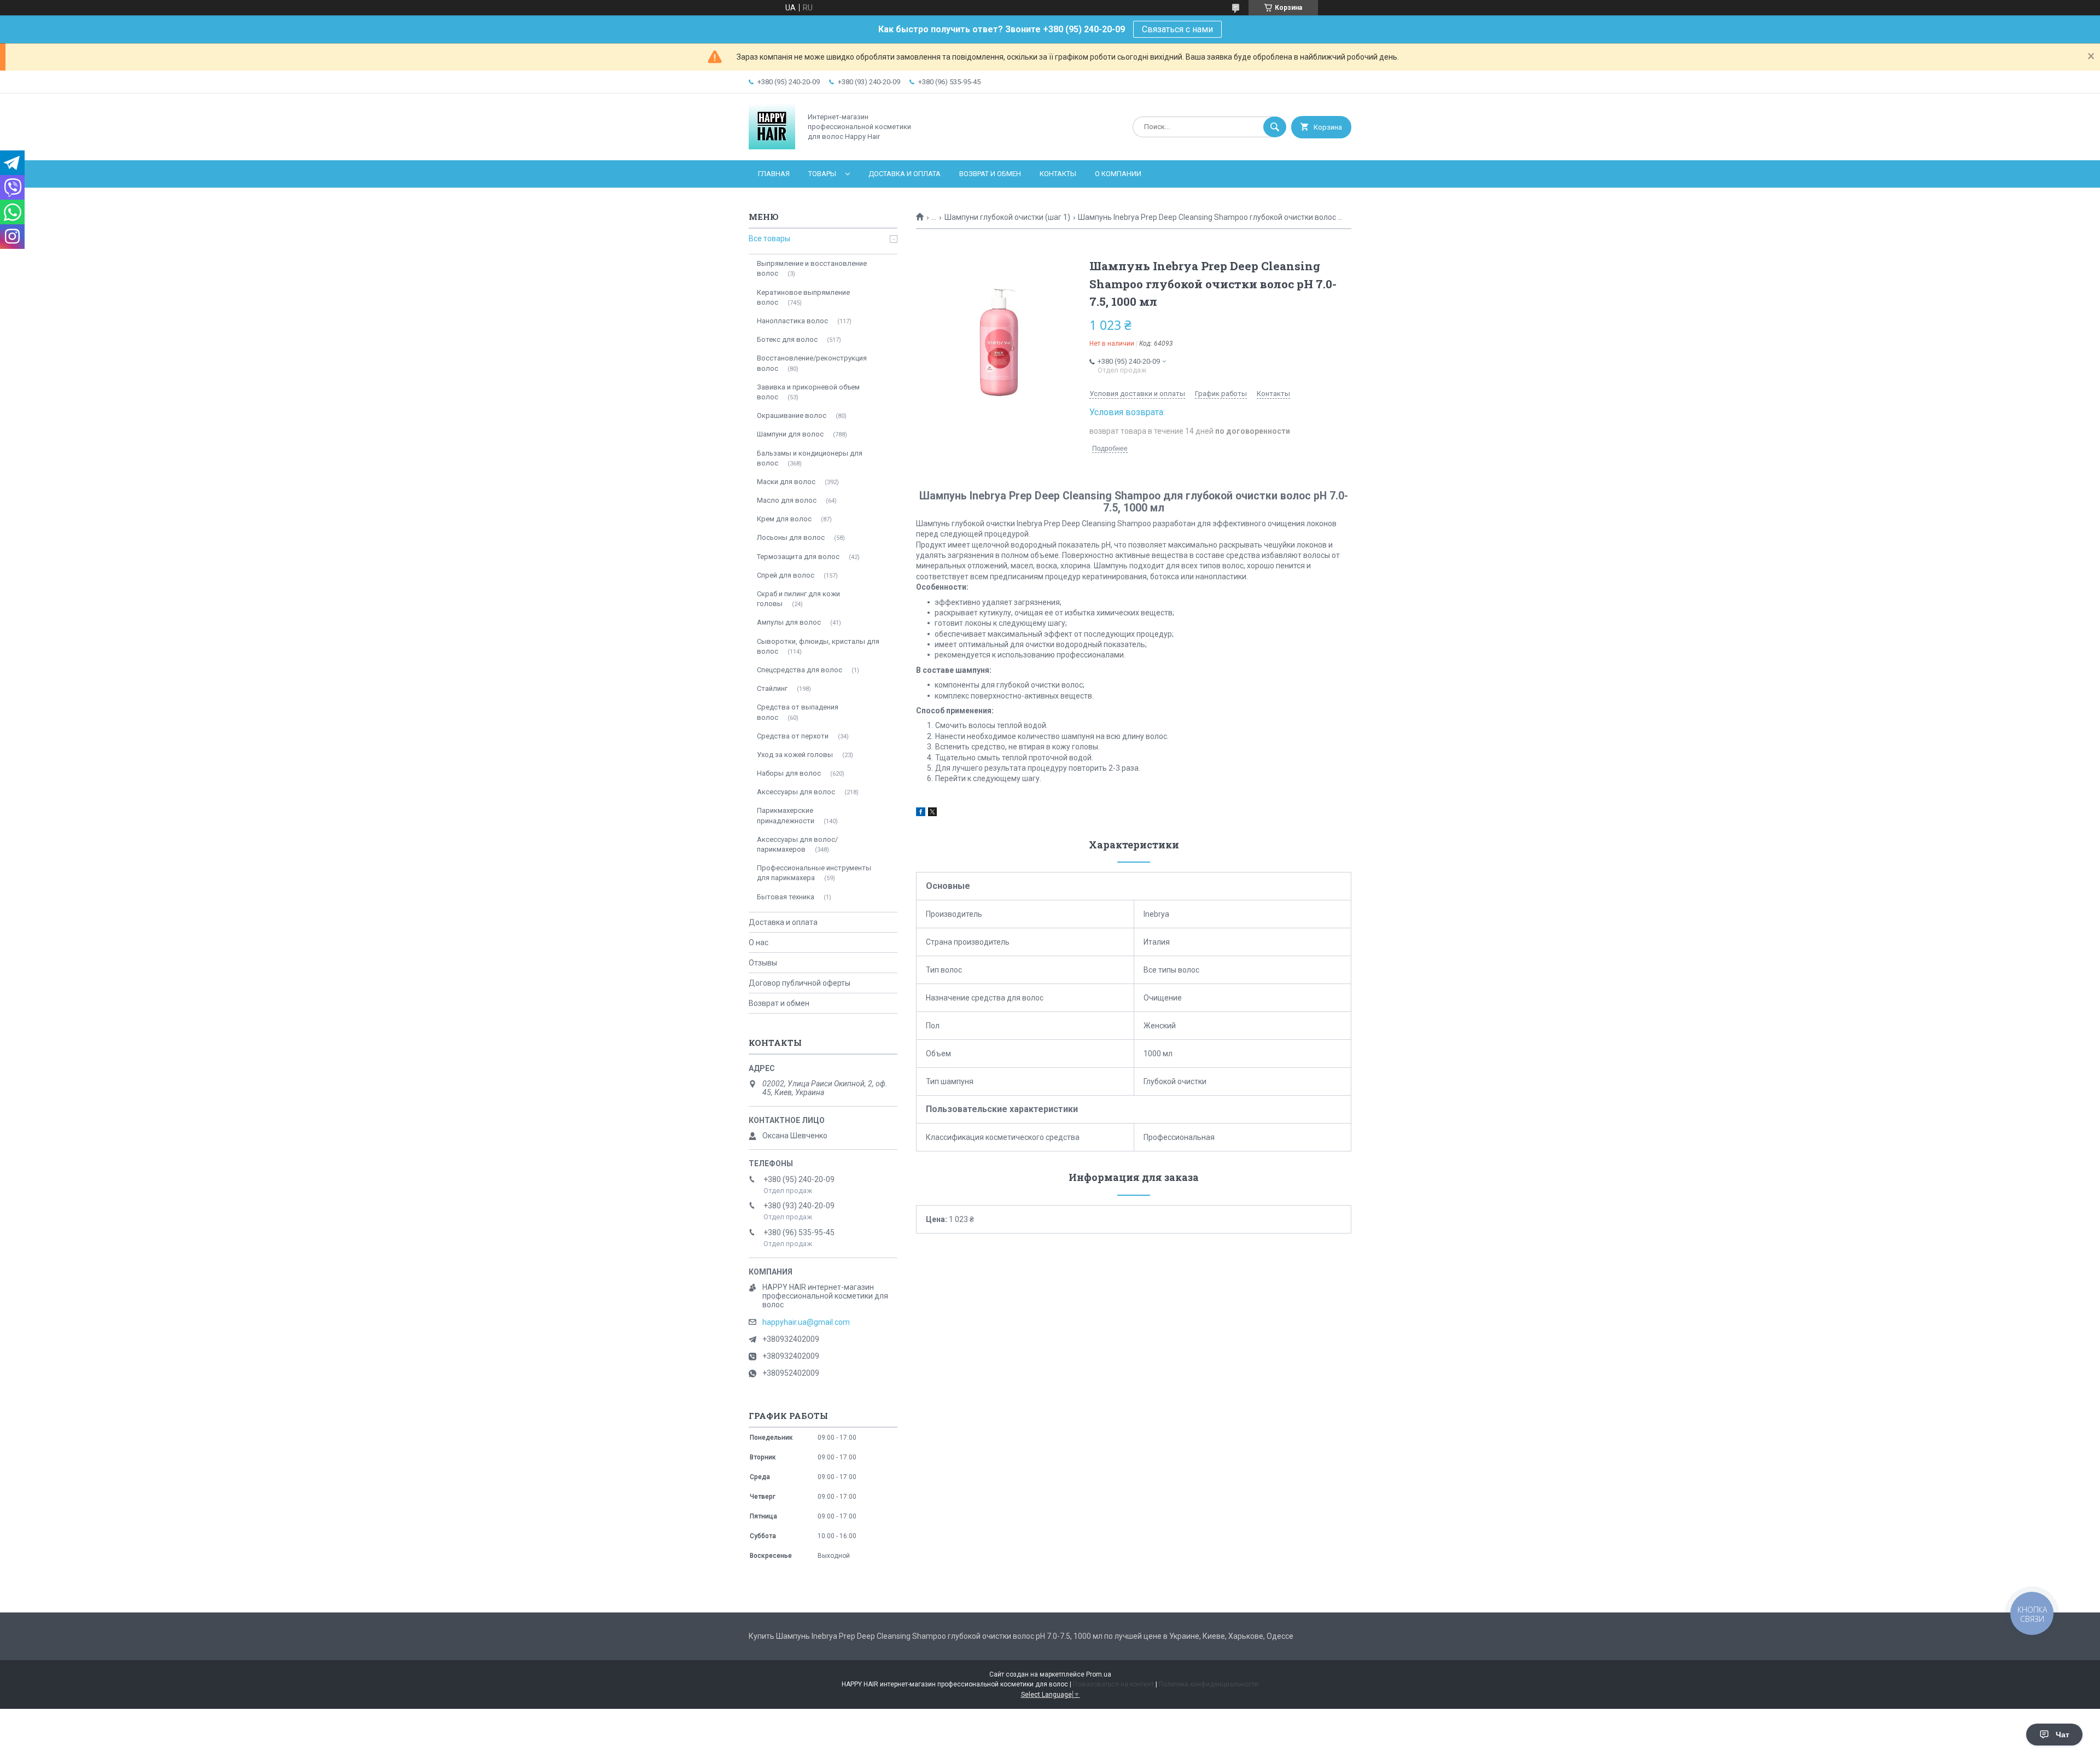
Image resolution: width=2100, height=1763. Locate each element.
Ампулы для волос (789, 622)
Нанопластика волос (792, 321)
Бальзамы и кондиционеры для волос (810, 458)
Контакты (1058, 174)
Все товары (769, 238)
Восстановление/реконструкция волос (812, 363)
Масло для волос (787, 500)
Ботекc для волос (787, 339)
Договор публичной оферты (800, 983)
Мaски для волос (786, 482)
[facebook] (921, 813)
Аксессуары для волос (796, 792)
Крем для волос (784, 519)
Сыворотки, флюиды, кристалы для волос (818, 646)
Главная (774, 174)
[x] (932, 813)
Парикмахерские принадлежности (786, 815)
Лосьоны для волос (791, 537)
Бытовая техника (786, 897)
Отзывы (763, 963)
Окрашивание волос (792, 415)
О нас (759, 942)
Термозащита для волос (798, 557)
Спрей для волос (786, 575)
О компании (1118, 174)
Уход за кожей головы (795, 755)
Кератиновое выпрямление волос (803, 297)
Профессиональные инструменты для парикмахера (814, 873)
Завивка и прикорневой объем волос (808, 392)
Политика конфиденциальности (1209, 1684)
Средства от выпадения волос (798, 712)
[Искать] (1275, 127)
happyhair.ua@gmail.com (806, 1322)
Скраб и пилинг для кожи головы (798, 599)
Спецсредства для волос (800, 670)
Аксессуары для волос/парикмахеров (797, 844)
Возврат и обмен (990, 174)
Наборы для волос (789, 773)
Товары (822, 174)
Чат (2063, 1735)
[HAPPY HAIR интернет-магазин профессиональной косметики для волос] (772, 147)
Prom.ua (1099, 1674)
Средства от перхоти (793, 736)
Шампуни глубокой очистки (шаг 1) (1007, 217)
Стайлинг (772, 688)
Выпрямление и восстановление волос (812, 268)
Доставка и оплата (905, 174)
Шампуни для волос (790, 434)
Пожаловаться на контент (1113, 1684)
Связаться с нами (1177, 29)
